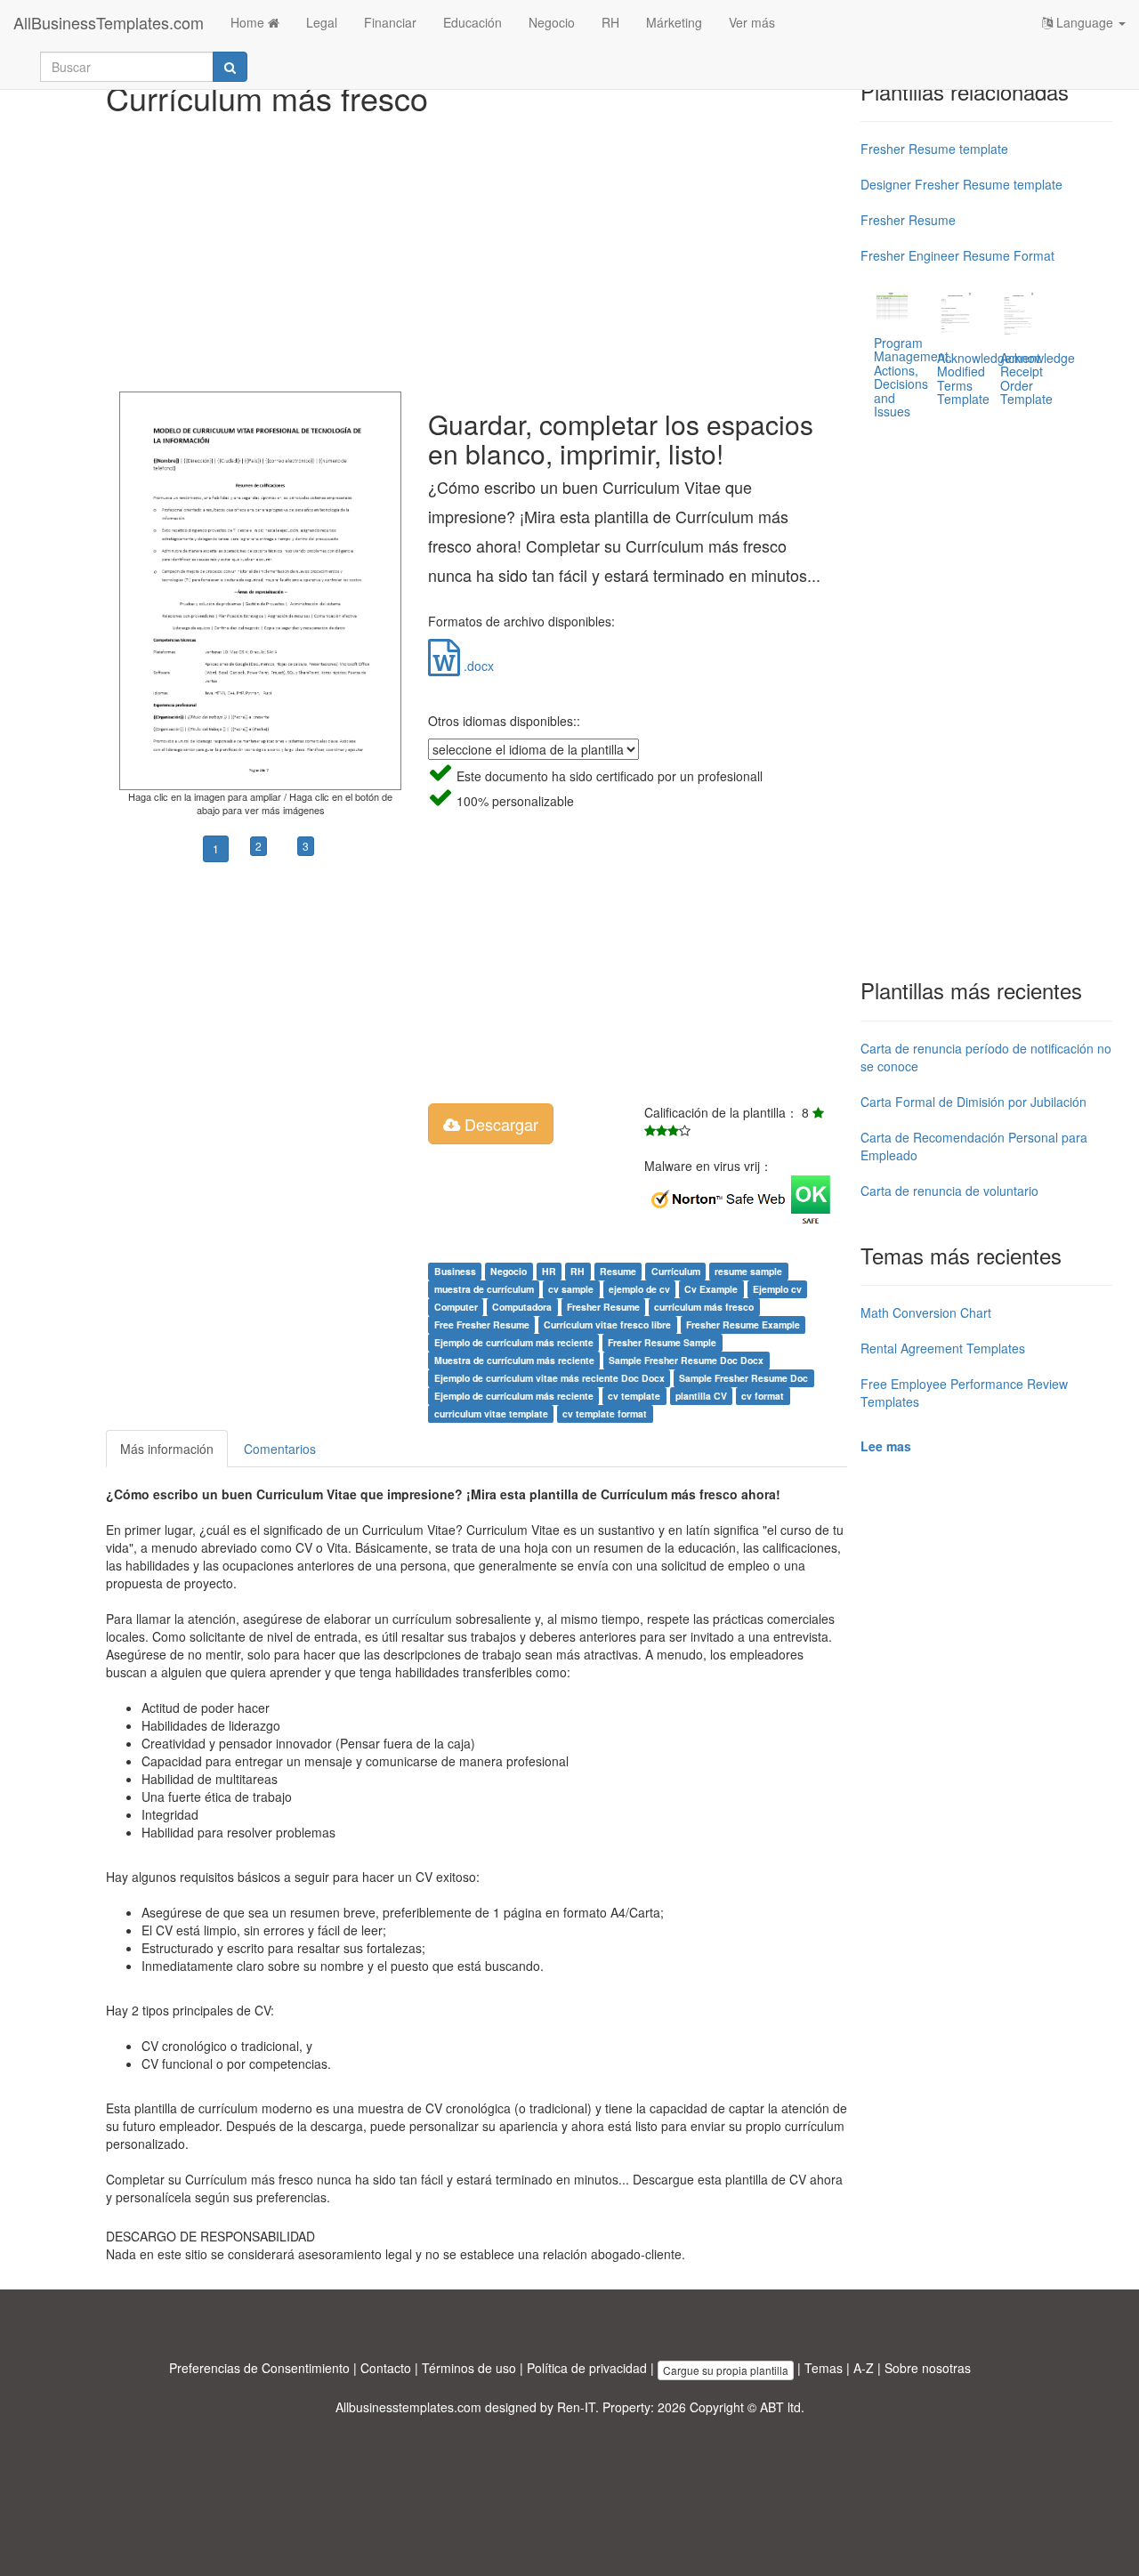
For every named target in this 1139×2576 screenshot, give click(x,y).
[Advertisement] (477, 249)
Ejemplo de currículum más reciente (514, 1342)
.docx (477, 666)
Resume (618, 1271)
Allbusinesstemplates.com (408, 2407)
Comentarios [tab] (280, 1449)
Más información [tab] (167, 1449)
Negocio (552, 22)
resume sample (748, 1271)
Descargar (499, 1124)
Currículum (676, 1271)
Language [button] (1085, 22)
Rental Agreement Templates (943, 1348)
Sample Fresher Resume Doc (743, 1378)
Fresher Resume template (934, 149)
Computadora (522, 1307)
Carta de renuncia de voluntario (949, 1191)
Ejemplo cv (777, 1289)
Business (455, 1271)
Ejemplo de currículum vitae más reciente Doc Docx (549, 1378)
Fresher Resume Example (743, 1324)
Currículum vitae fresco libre (607, 1324)
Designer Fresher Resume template (961, 184)
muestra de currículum (484, 1289)
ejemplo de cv (639, 1289)
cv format (763, 1396)
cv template (634, 1396)
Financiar (390, 22)
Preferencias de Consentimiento (259, 2368)
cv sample (571, 1289)
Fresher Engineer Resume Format (957, 255)
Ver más (752, 22)
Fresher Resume (603, 1307)
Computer (456, 1307)
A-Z (864, 2368)
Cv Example (711, 1289)
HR (549, 1271)
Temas (824, 2368)
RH (610, 22)
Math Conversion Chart (926, 1312)
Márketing (674, 22)
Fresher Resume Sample (662, 1342)
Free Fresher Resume (482, 1324)
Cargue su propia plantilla (726, 2370)
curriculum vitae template (491, 1413)
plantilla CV (701, 1396)
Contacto (386, 2368)
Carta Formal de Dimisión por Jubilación (973, 1102)
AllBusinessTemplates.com (109, 22)
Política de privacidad (587, 2368)
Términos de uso (469, 2368)
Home (249, 22)
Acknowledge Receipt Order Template (1038, 378)
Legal (322, 22)
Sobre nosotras (928, 2368)
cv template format (605, 1413)
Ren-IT (576, 2407)
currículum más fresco (704, 1307)
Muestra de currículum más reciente (514, 1360)
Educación (473, 22)
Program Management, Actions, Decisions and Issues (913, 377)
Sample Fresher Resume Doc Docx (686, 1360)
